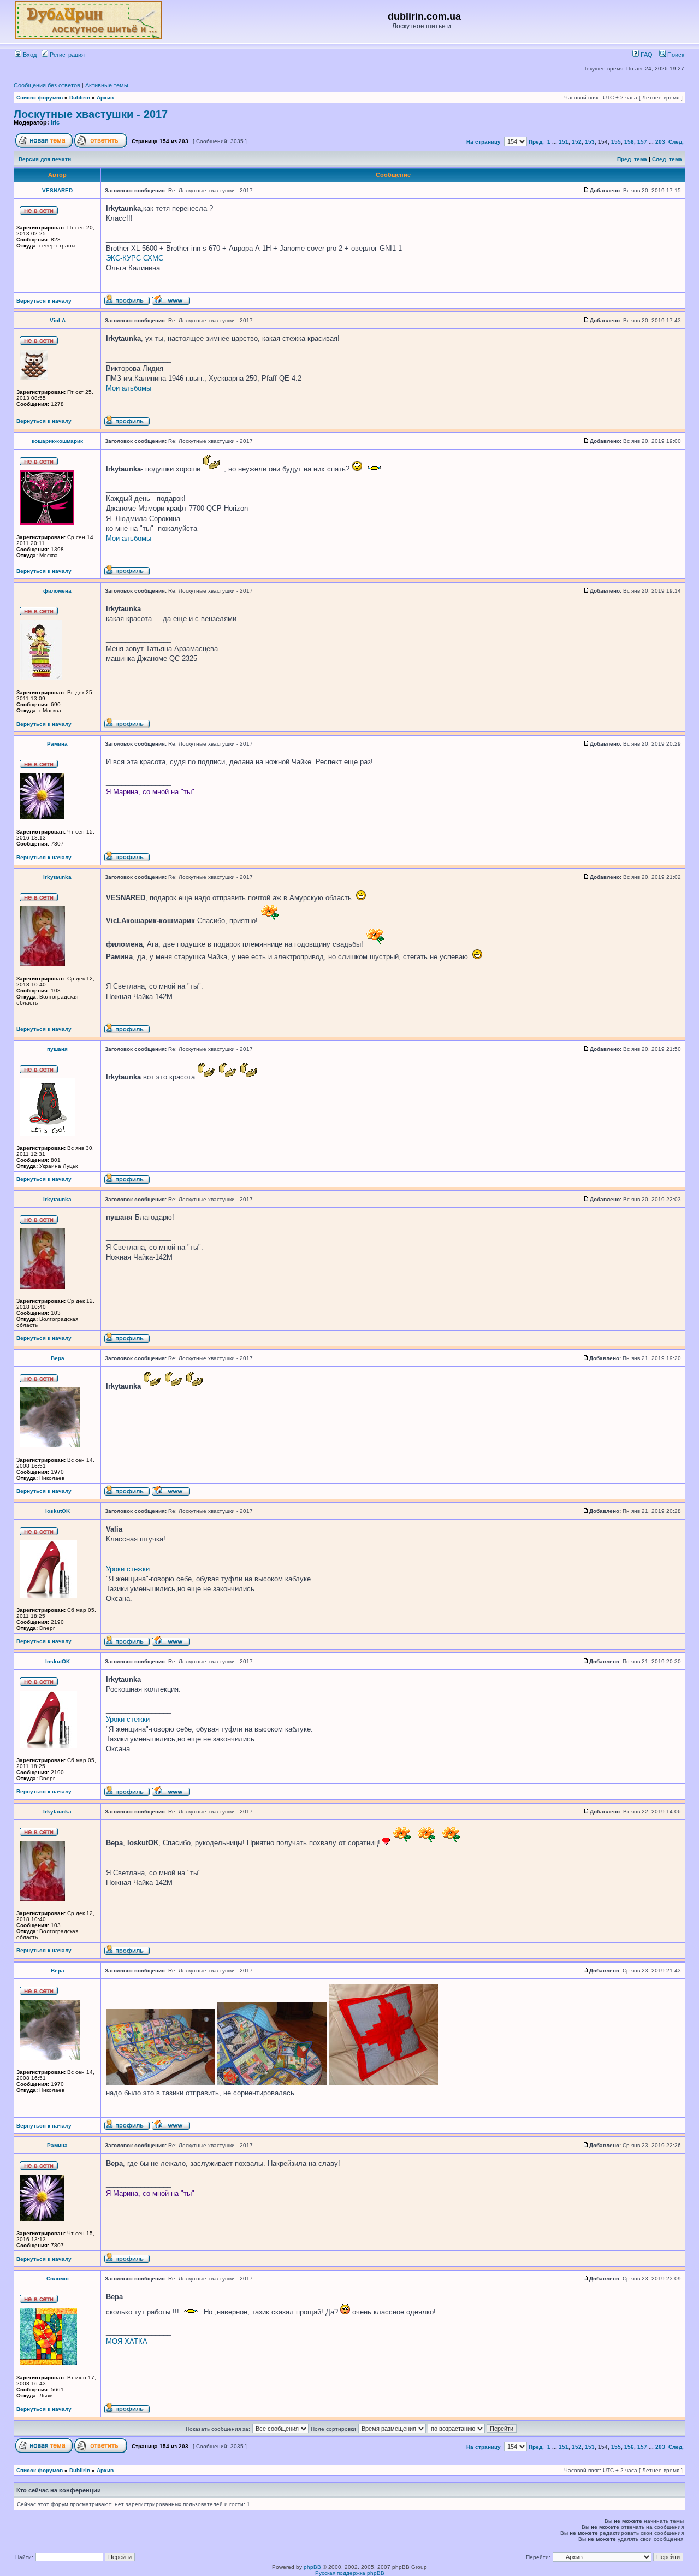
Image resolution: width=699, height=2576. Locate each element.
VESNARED (57, 190)
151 (564, 142)
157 (642, 142)
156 (629, 142)
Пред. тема (632, 159)
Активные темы (107, 85)
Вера (58, 1358)
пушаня (57, 1049)
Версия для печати (45, 159)
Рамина (57, 744)
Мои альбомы (129, 388)
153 (590, 142)
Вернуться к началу (44, 301)
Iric (55, 122)
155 (616, 142)
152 (577, 142)
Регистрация (66, 55)
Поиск (675, 55)
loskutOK (58, 1511)
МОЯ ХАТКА (127, 2341)
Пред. (536, 142)
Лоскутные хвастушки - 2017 (91, 114)
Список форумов (40, 98)
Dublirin (80, 98)
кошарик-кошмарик (57, 441)
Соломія (58, 2279)
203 (660, 142)
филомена (57, 591)
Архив (105, 98)
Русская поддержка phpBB (350, 2573)
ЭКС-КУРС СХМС (135, 258)
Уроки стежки (128, 1569)
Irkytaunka (57, 877)
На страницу (484, 142)
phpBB (312, 2567)
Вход (29, 55)
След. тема (667, 159)
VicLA (58, 320)
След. (676, 142)
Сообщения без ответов (47, 85)
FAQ (646, 55)
